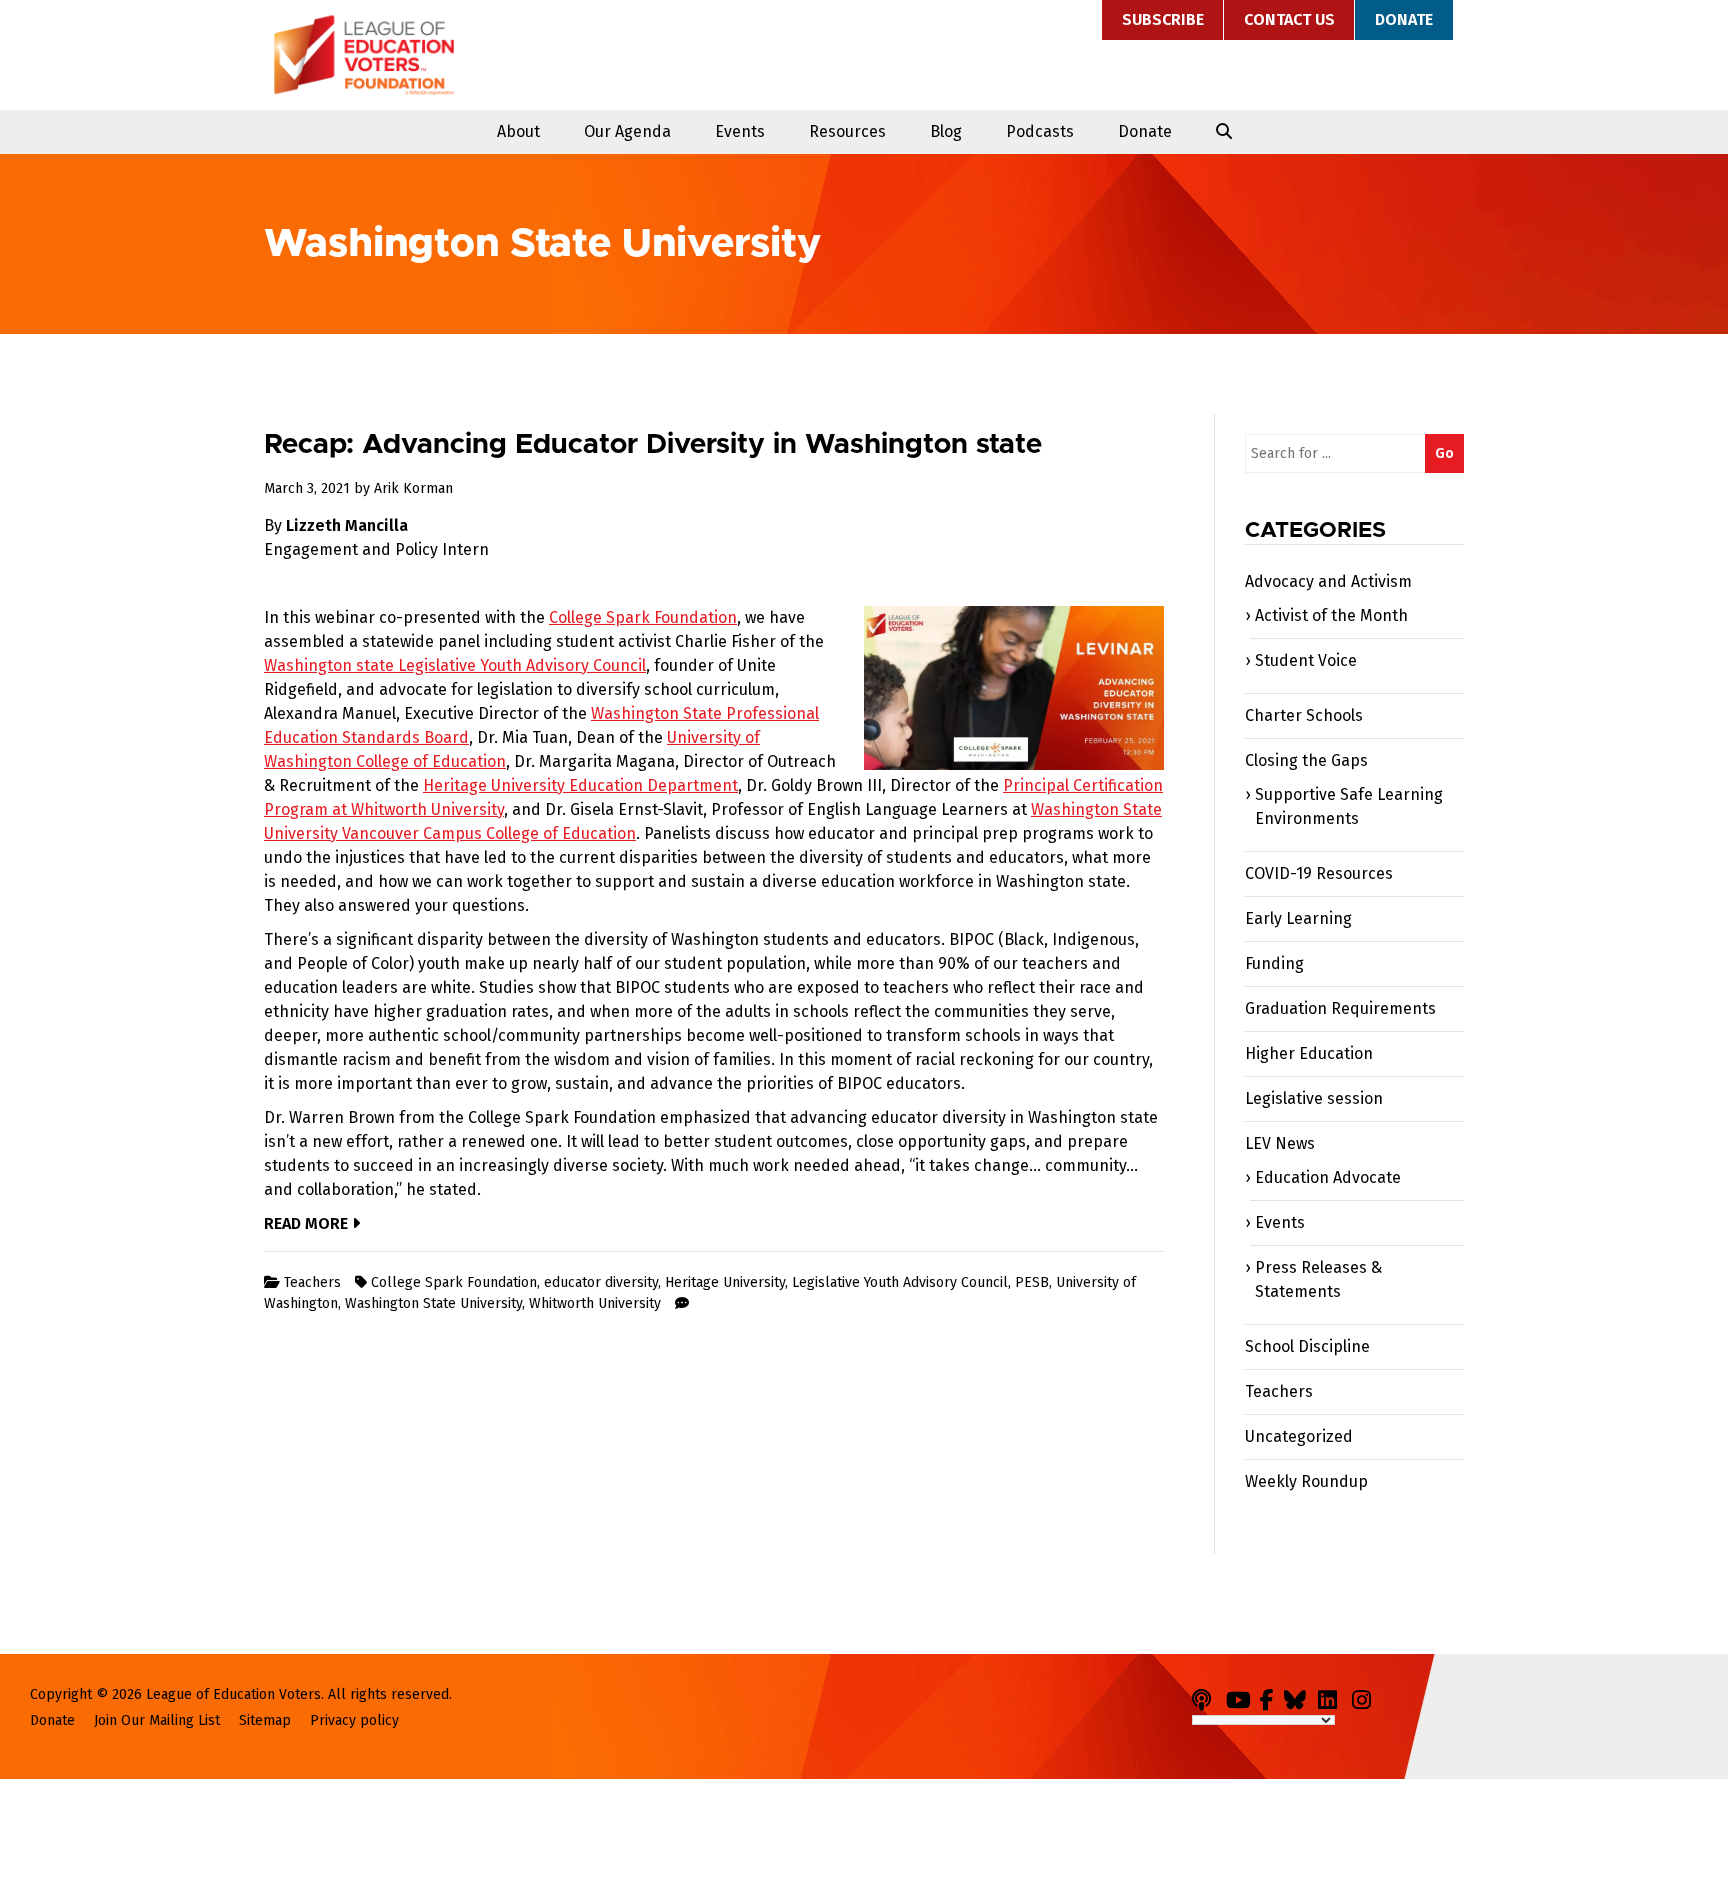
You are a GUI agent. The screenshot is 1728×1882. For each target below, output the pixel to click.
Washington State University (433, 1303)
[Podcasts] (1207, 1696)
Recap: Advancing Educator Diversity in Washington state (653, 445)
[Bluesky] (1299, 1696)
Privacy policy (354, 1720)
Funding (1274, 963)
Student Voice (1306, 660)
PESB (1032, 1282)
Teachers (312, 1282)
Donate (1404, 19)
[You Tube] (1241, 1696)
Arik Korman (413, 488)
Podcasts (1040, 131)
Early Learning (1298, 918)
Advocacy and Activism (1328, 581)
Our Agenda (627, 131)
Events (740, 131)
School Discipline (1307, 1346)
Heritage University (725, 1282)
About (518, 131)
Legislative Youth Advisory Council (900, 1282)
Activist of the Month (1331, 615)
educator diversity (601, 1282)
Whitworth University (595, 1303)
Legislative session (1314, 1098)
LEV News (1280, 1143)
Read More (308, 1223)
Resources (847, 131)
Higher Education (1309, 1053)
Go (1444, 453)
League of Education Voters (364, 55)
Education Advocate (1328, 1177)
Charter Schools (1304, 715)
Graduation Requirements (1340, 1008)
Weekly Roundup (1306, 1481)
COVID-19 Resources (1319, 873)
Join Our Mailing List (157, 1720)
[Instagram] (1367, 1696)
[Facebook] (1270, 1696)
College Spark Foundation (454, 1282)
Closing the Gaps (1306, 760)
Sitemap (265, 1720)
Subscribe (1163, 19)
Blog (946, 131)
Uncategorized (1299, 1436)
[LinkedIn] (1333, 1696)
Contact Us (1289, 19)
